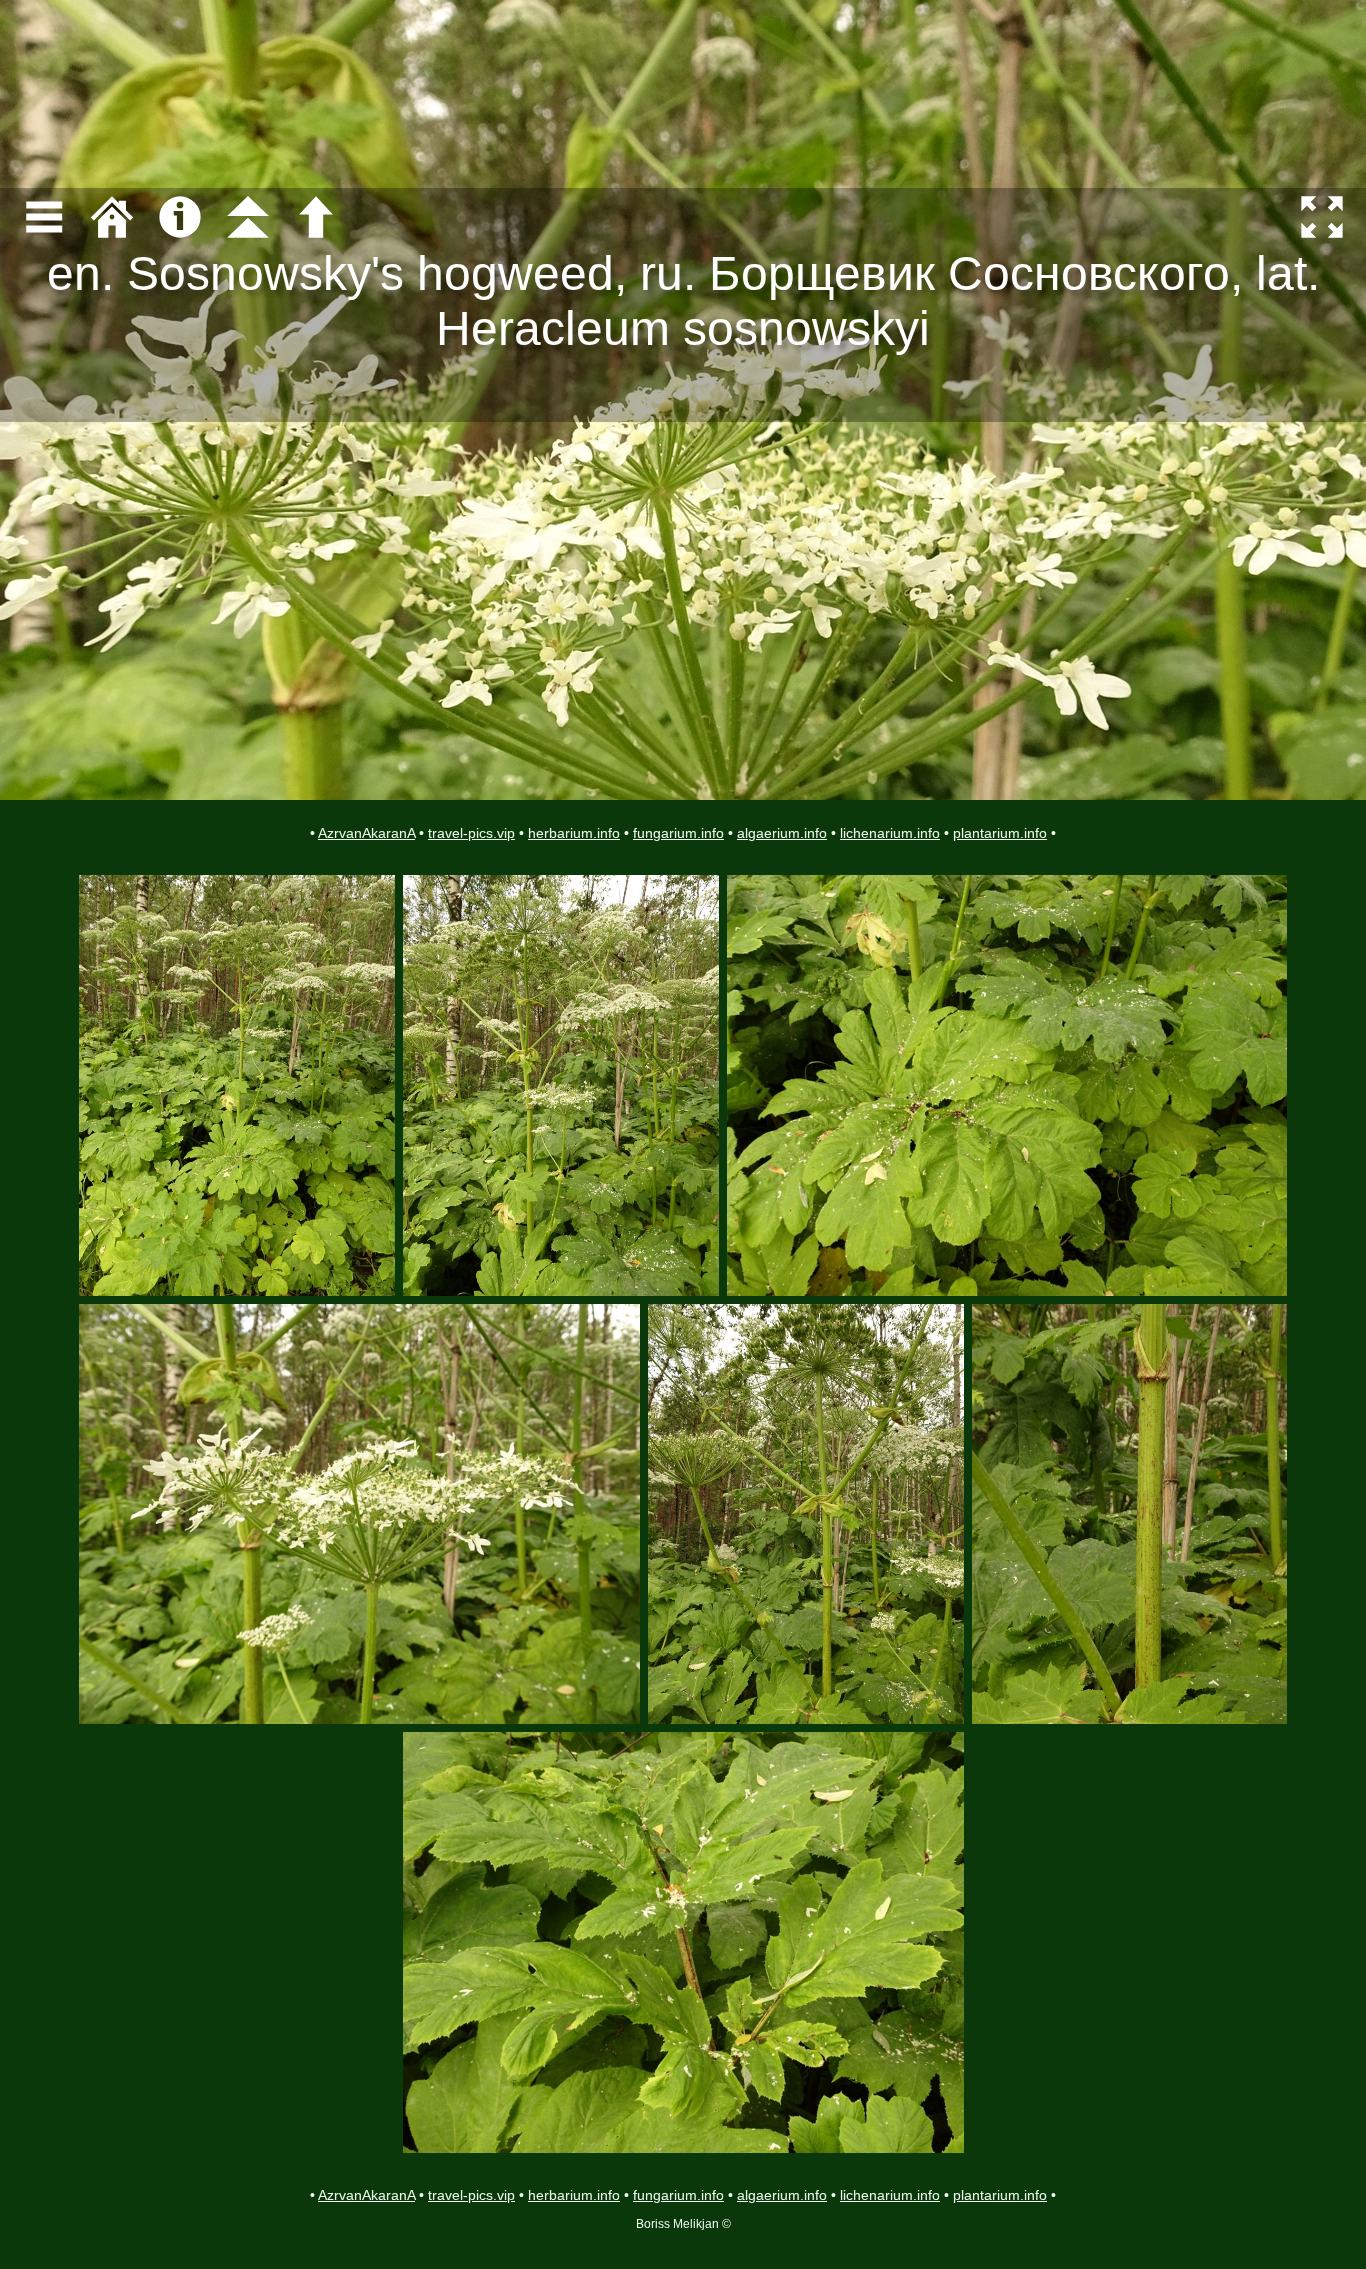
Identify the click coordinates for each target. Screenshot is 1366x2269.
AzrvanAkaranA (366, 833)
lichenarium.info (890, 833)
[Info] (180, 217)
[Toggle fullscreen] (1322, 217)
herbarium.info (574, 833)
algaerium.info (782, 833)
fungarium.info (678, 833)
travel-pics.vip (471, 833)
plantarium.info (1000, 833)
